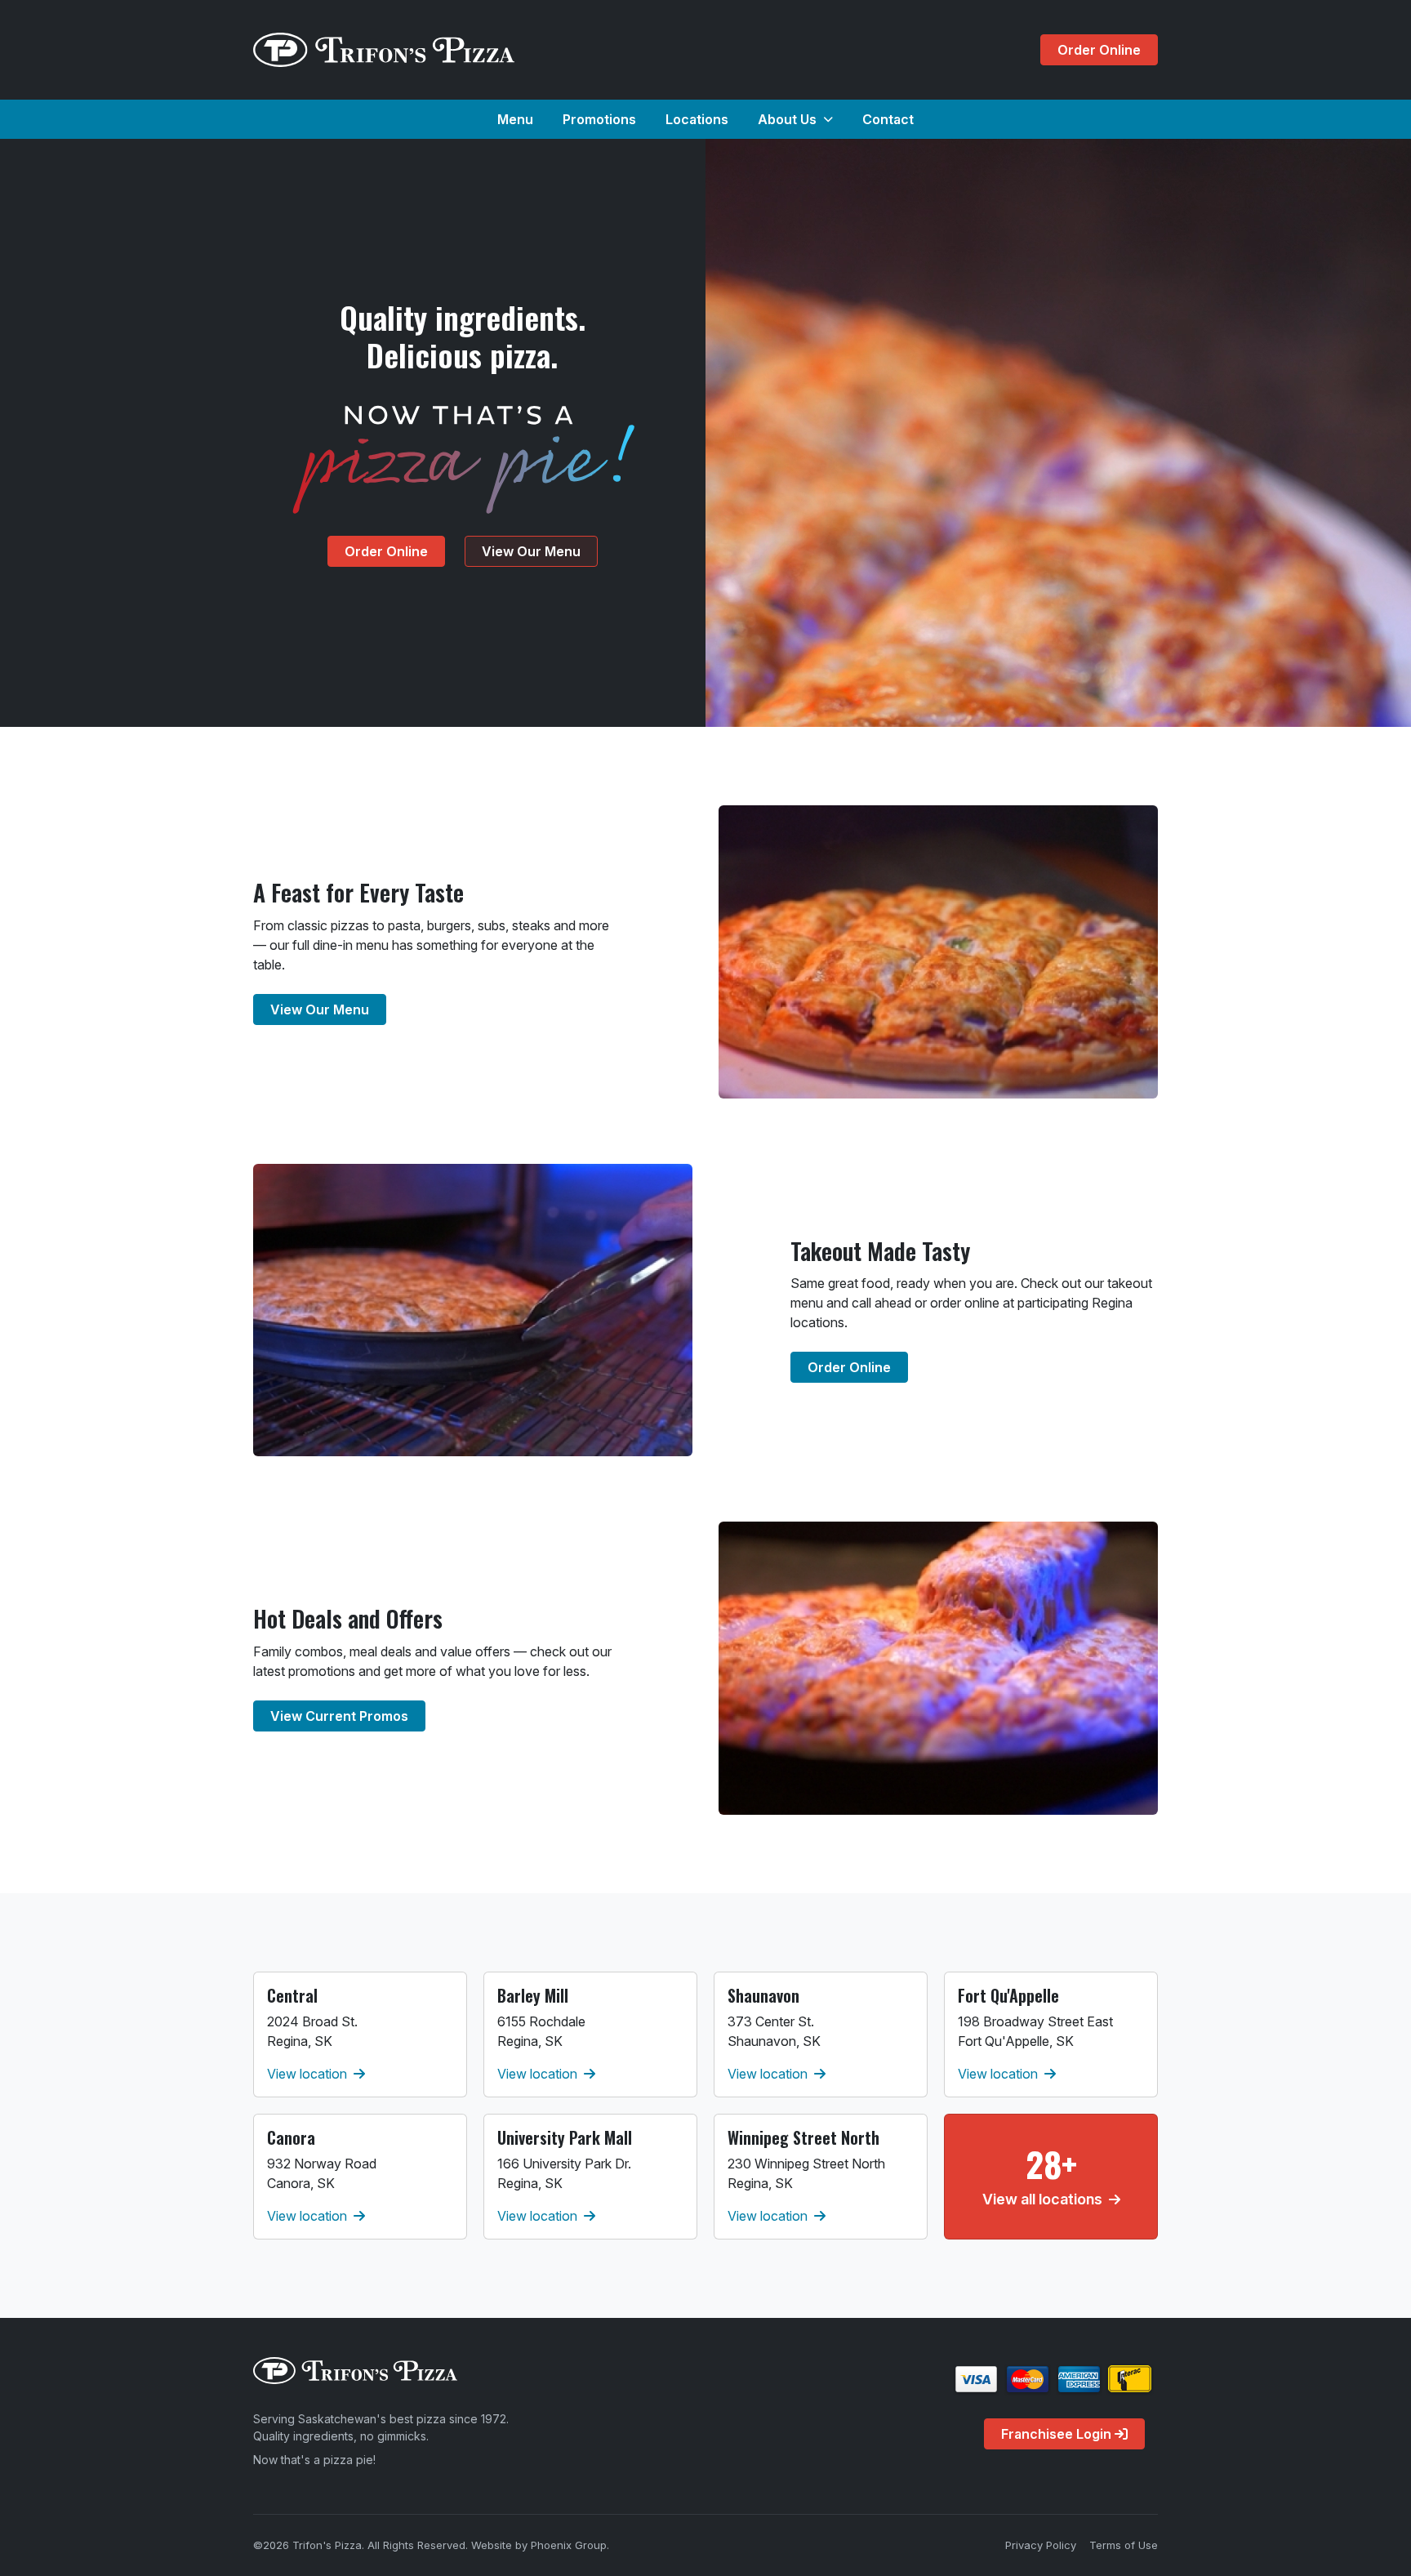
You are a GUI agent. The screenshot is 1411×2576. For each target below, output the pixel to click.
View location (307, 2074)
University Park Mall (565, 2137)
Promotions (599, 119)
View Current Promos (339, 1716)
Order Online (1099, 50)
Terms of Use (1124, 2545)
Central (292, 1995)
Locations (697, 119)
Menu (515, 119)
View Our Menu (531, 551)
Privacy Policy (1041, 2545)
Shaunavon (763, 1995)
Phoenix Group (569, 2545)
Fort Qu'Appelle (1008, 1995)
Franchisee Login (1058, 2434)
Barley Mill (533, 1995)
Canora (291, 2137)
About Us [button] (787, 119)
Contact (888, 119)
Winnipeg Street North (803, 2137)
